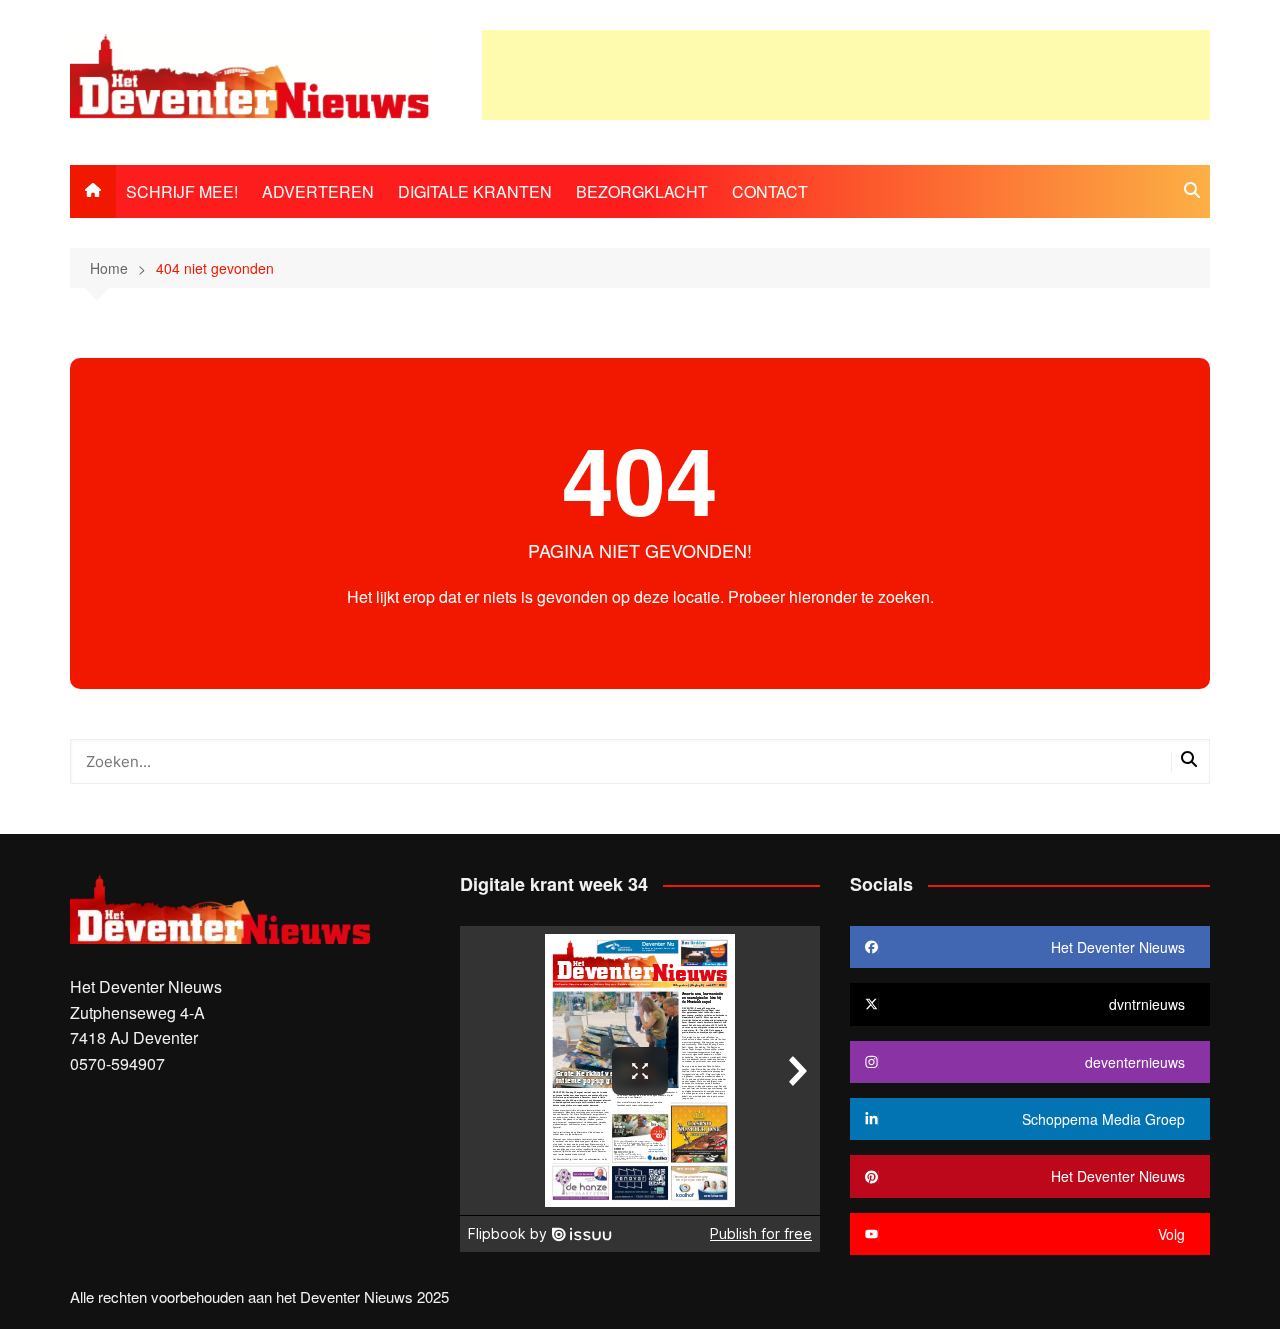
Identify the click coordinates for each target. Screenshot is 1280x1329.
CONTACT (770, 191)
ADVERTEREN (318, 191)
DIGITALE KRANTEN (475, 191)
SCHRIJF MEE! (182, 191)
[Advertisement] (846, 75)
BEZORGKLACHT (642, 191)
